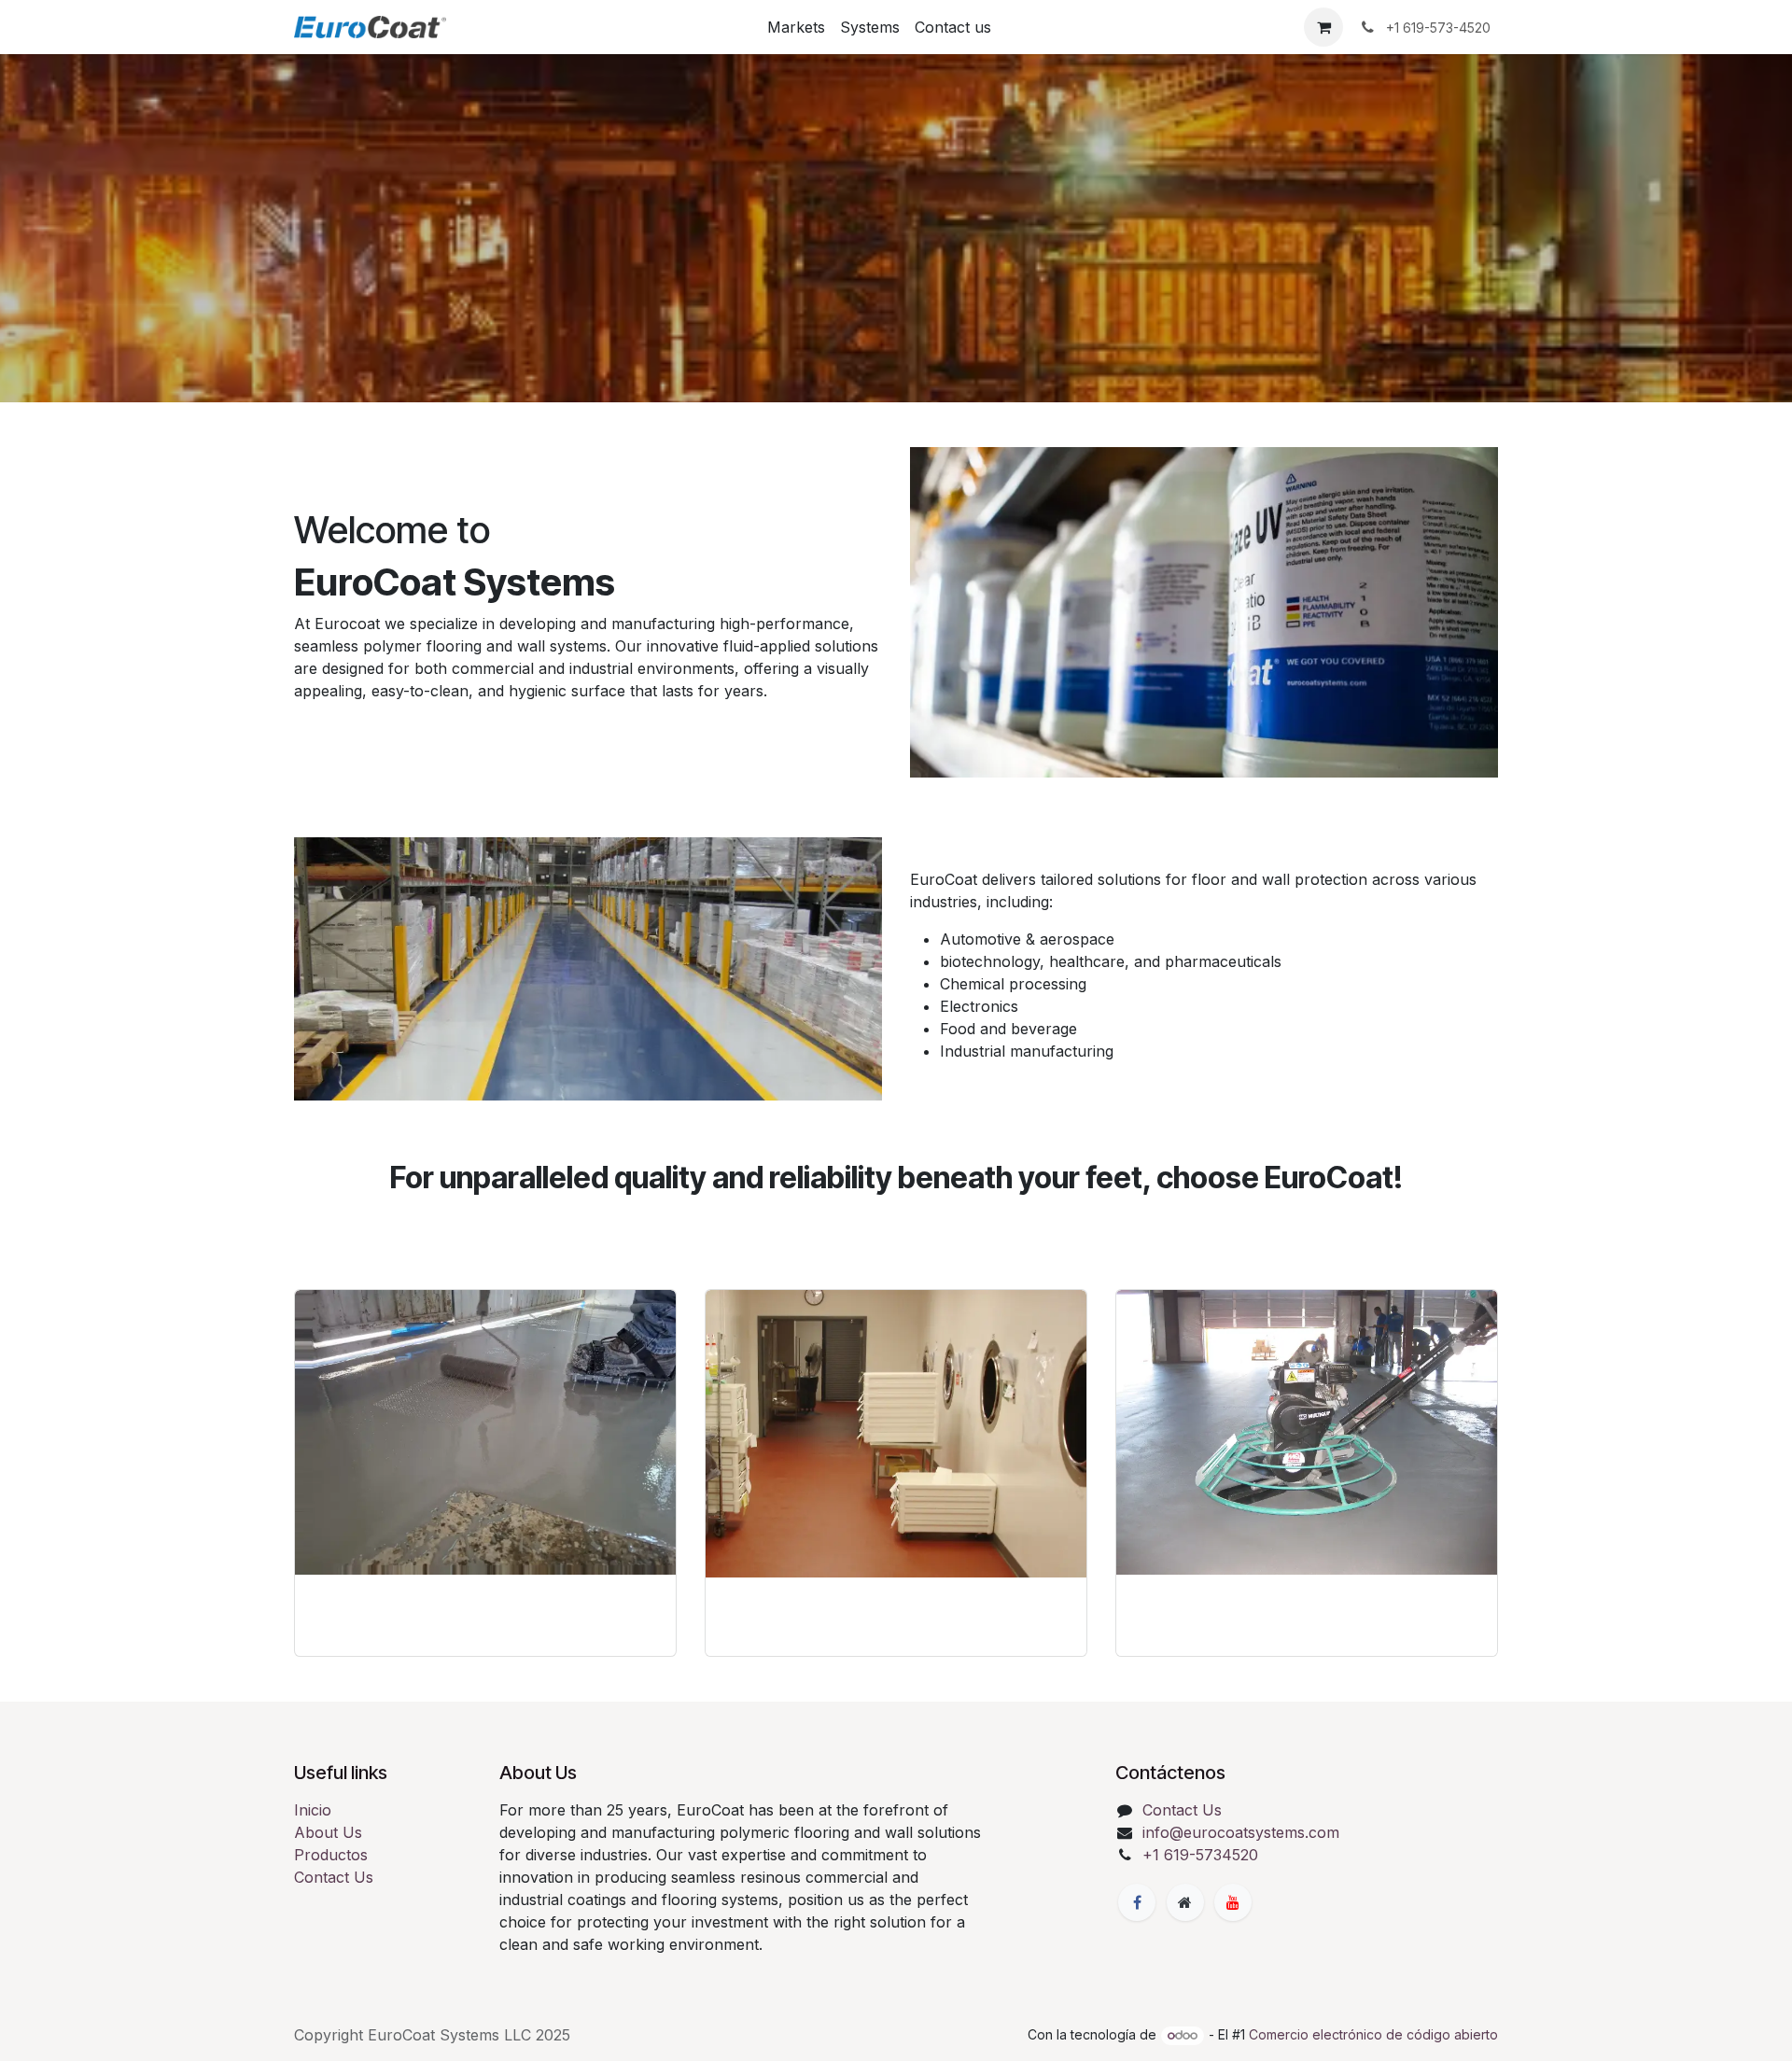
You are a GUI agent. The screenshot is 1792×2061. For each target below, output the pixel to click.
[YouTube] (1233, 1902)
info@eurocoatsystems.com (1241, 1832)
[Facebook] (1137, 1902)
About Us (328, 1832)
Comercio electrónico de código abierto (1373, 2034)
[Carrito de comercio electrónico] (1323, 27)
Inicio (313, 1810)
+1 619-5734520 (1200, 1855)
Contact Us (334, 1877)
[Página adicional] (1185, 1902)
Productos (331, 1855)
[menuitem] (796, 27)
